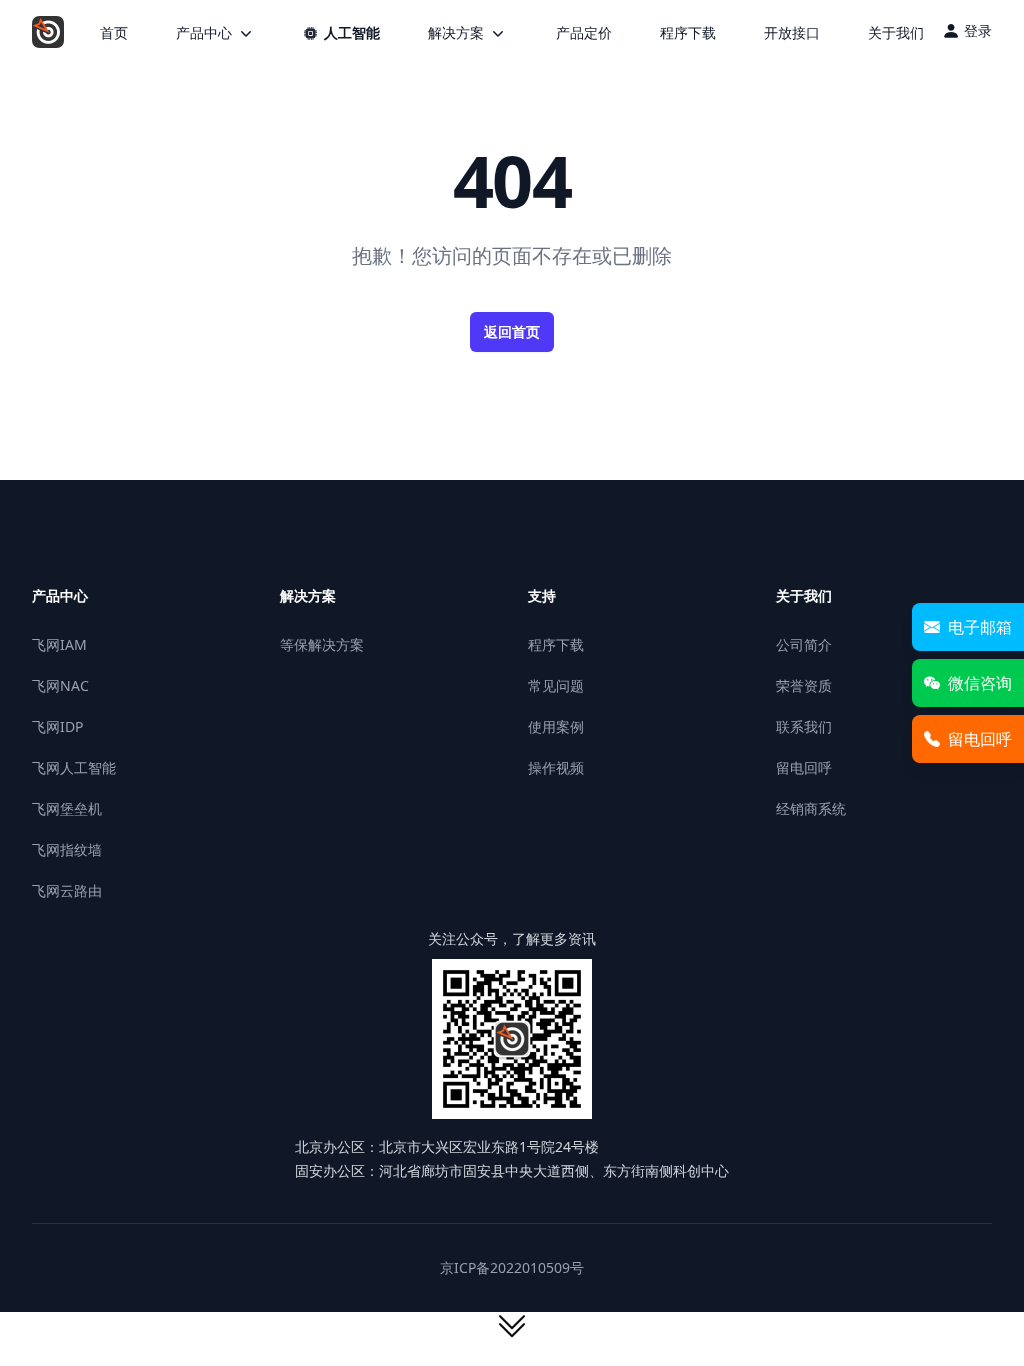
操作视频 (556, 767)
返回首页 (512, 331)
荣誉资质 (804, 685)
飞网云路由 (67, 890)
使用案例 (556, 726)
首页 (114, 32)
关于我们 (896, 32)
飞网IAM (59, 644)
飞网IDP (57, 726)
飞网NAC (60, 685)
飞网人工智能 (74, 767)
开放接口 (792, 32)
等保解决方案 (322, 644)
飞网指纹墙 (67, 849)
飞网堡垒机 (67, 808)
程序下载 (688, 32)
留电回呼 (804, 767)
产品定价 (584, 32)
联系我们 (804, 726)
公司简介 (804, 644)
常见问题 (556, 685)
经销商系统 (811, 808)
